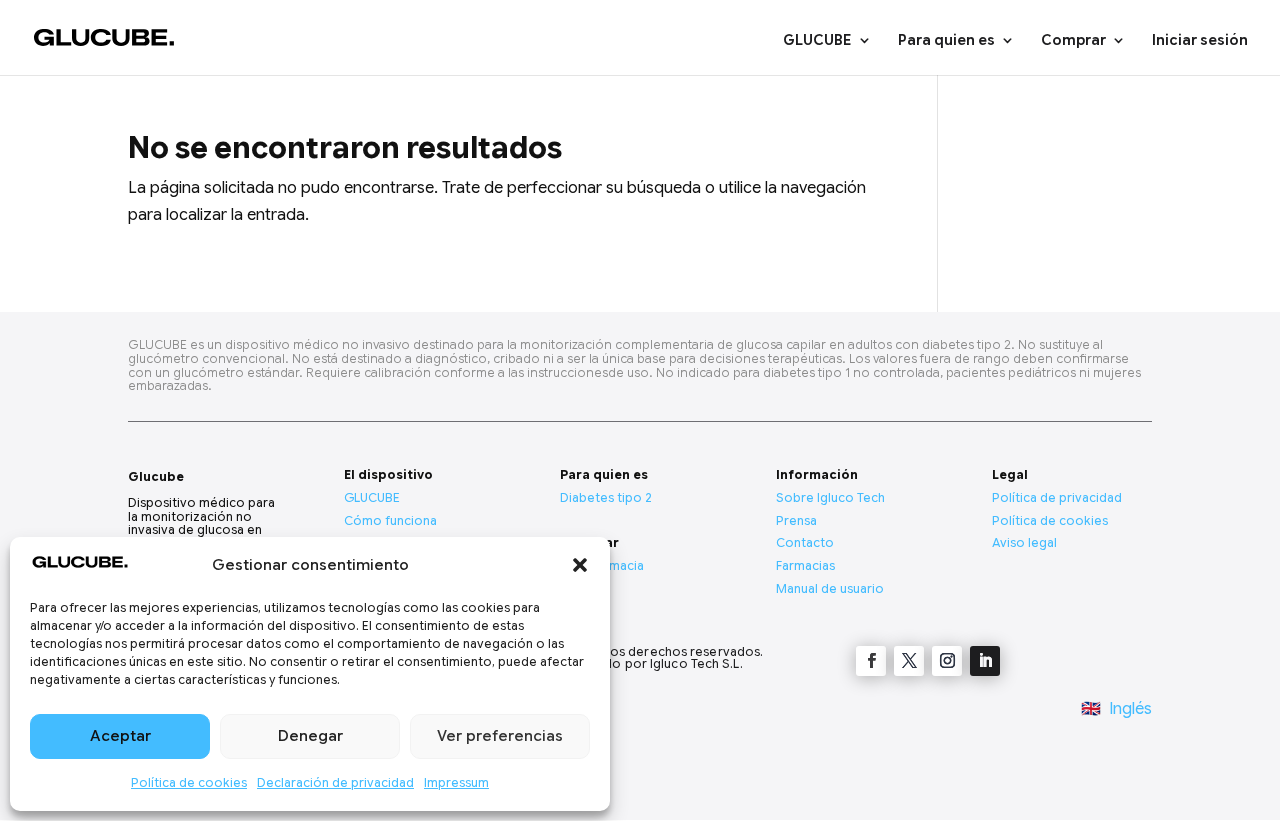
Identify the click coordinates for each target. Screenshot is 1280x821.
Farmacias (805, 565)
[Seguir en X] (909, 661)
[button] (580, 565)
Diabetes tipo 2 (606, 497)
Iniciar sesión (1200, 41)
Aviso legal (1024, 542)
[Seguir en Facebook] (871, 661)
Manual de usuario (830, 588)
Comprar (1073, 41)
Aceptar (120, 736)
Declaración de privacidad (335, 782)
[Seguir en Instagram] (947, 661)
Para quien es (946, 41)
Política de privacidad (1057, 497)
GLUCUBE (817, 41)
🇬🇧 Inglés (1116, 709)
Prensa (796, 520)
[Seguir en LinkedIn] (985, 661)
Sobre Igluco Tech (830, 497)
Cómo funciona (390, 520)
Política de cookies (189, 782)
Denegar (310, 736)
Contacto (805, 542)
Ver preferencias (500, 736)
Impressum (456, 782)
